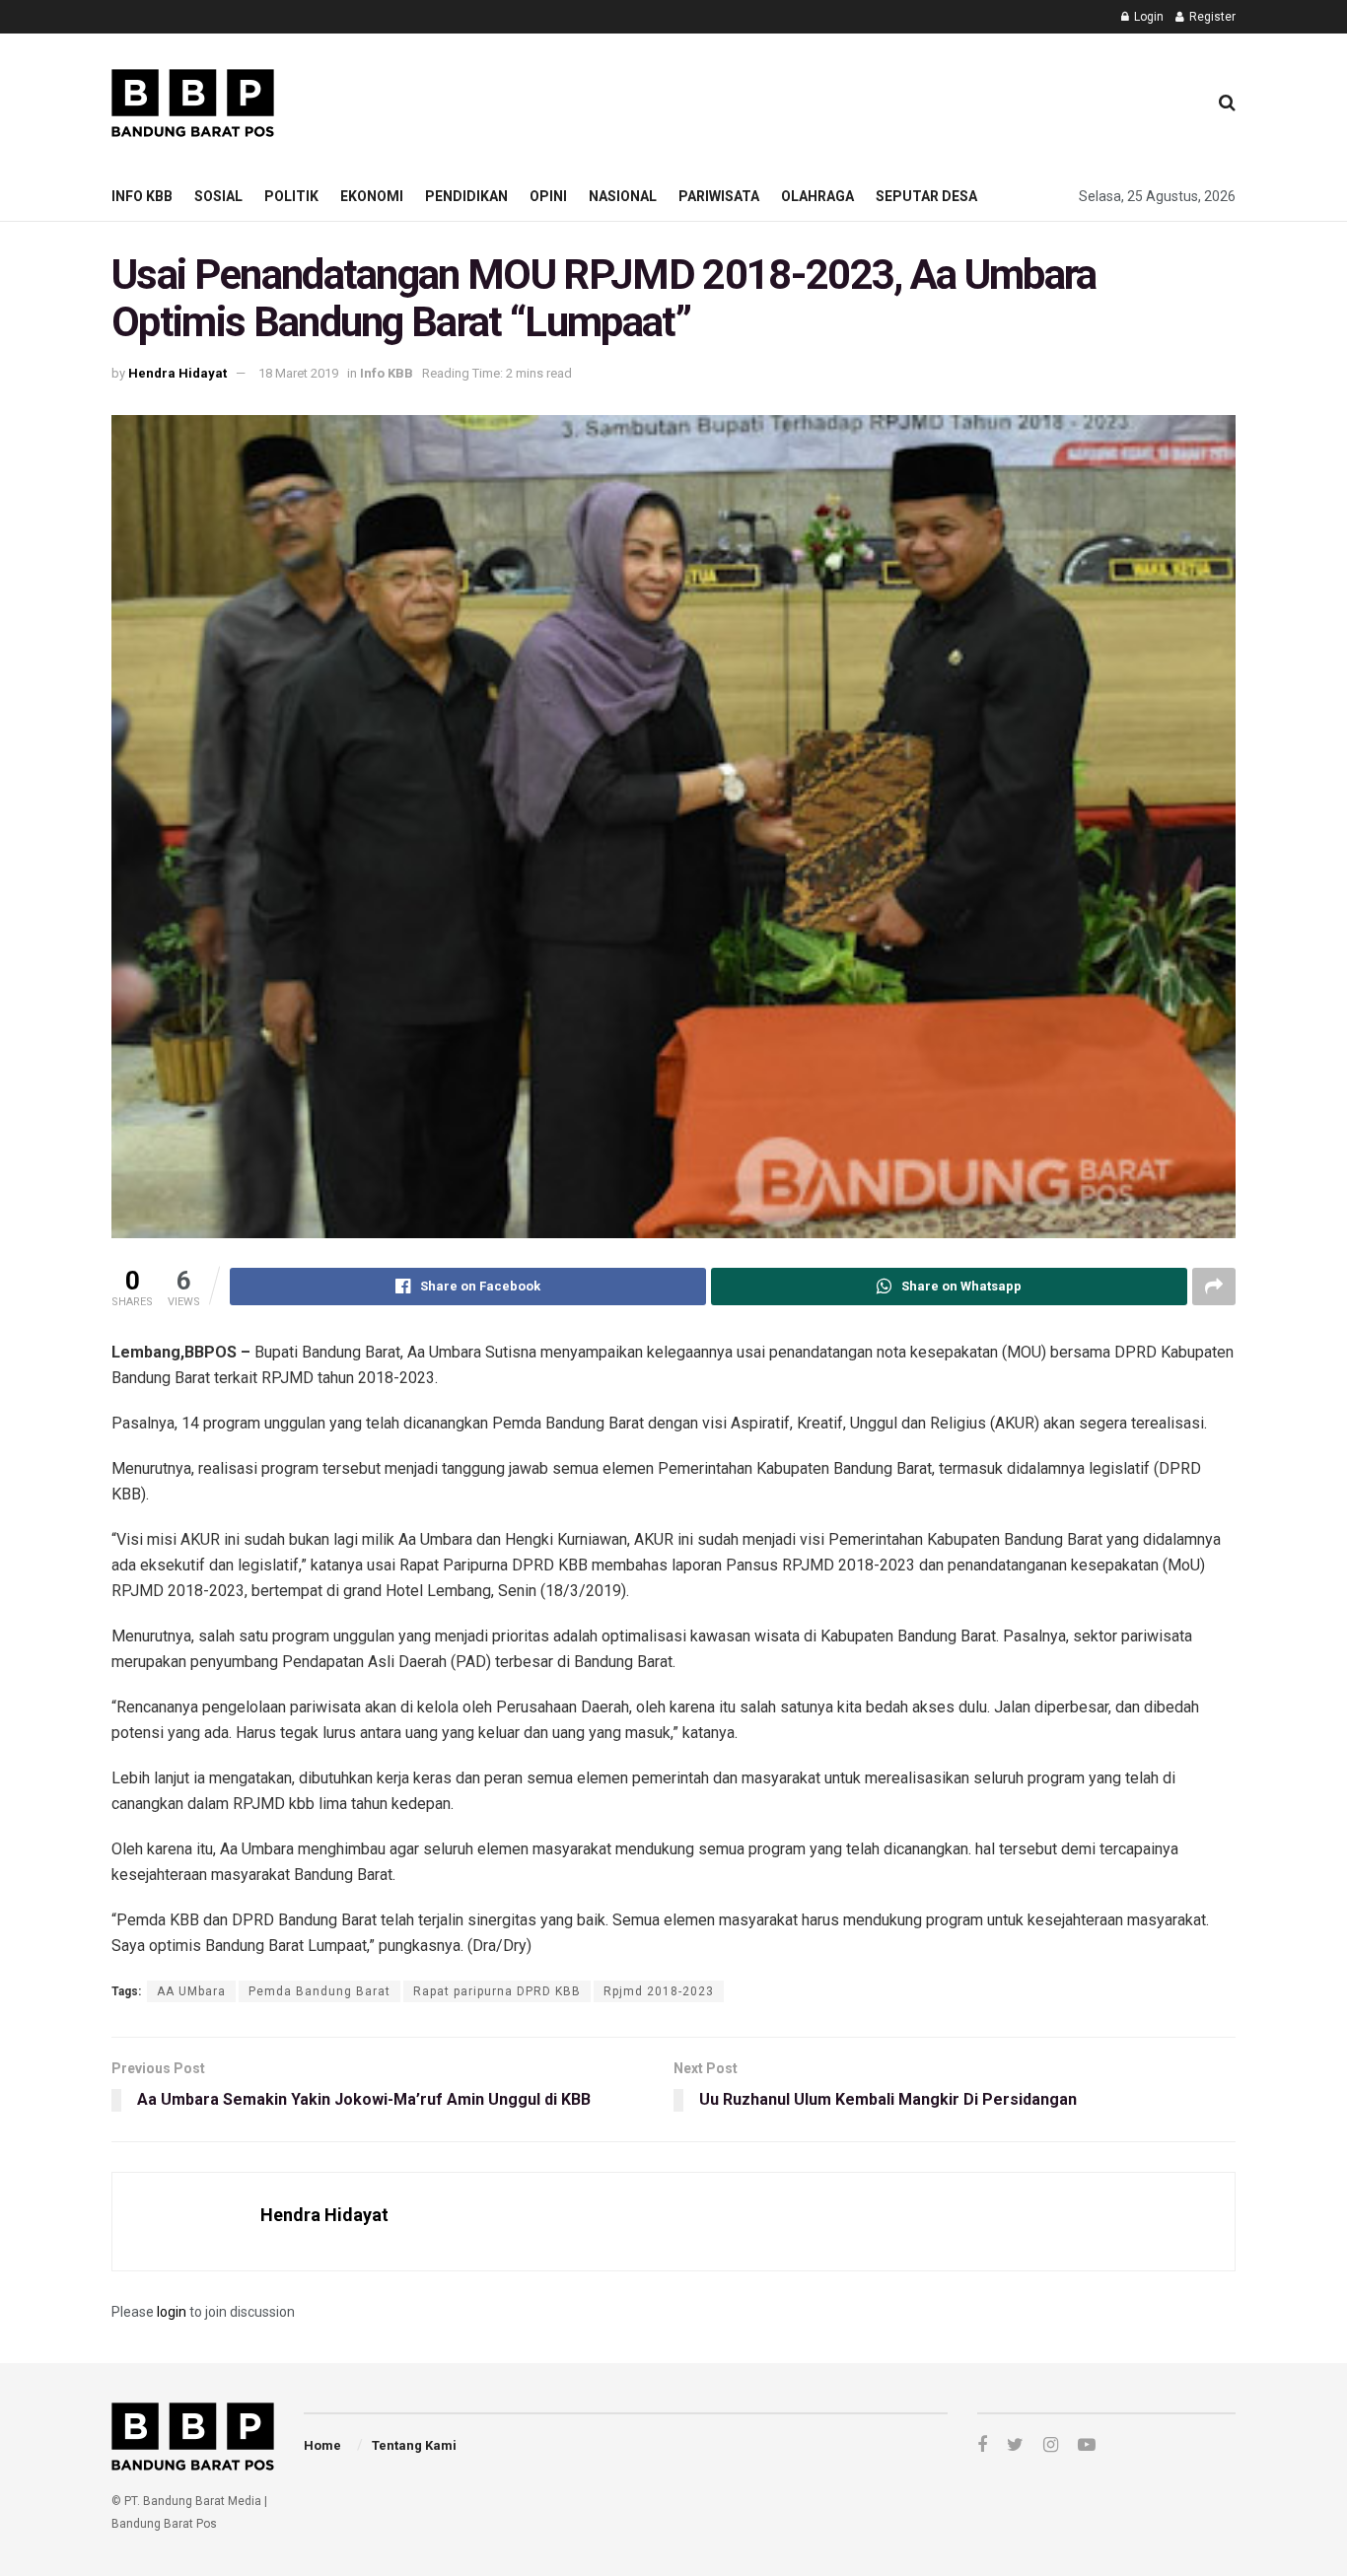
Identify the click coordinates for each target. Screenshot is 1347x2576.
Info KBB (142, 196)
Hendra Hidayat (177, 373)
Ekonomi (372, 196)
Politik (291, 196)
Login (1147, 17)
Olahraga (817, 196)
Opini (548, 196)
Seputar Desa (926, 196)
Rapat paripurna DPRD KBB (497, 1991)
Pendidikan (466, 196)
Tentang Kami (414, 2445)
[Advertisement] (832, 100)
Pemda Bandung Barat (319, 1991)
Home (322, 2445)
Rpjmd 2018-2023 (659, 1991)
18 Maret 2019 (298, 373)
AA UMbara (191, 1991)
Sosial (218, 196)
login (172, 2312)
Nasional (623, 196)
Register (1211, 17)
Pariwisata (719, 196)
